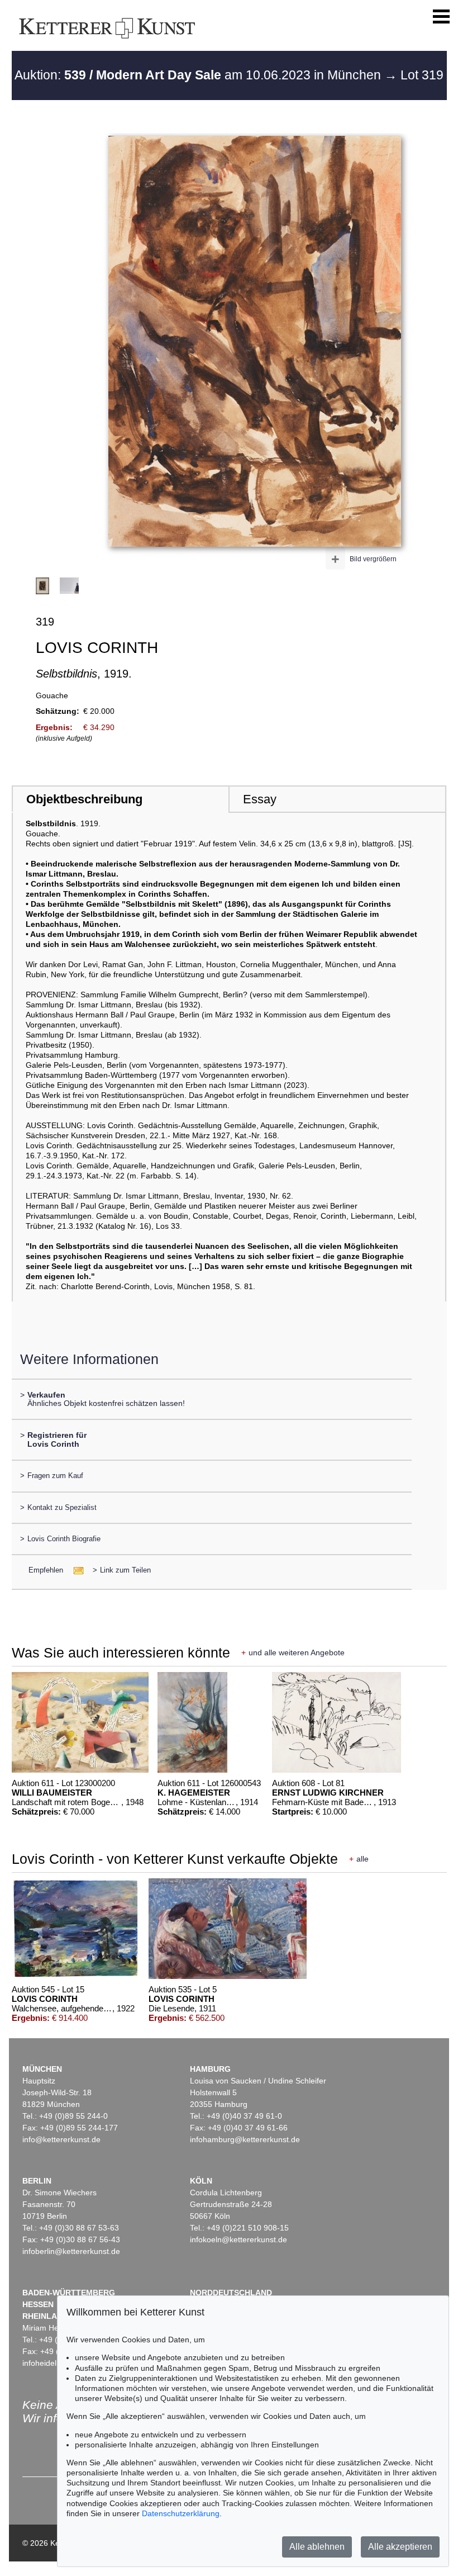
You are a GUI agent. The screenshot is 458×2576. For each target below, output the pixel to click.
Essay (260, 799)
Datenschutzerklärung (181, 2513)
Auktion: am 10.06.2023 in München (199, 75)
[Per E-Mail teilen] (75, 1570)
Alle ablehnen (317, 2547)
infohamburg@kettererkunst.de (245, 2139)
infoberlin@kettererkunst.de (71, 2251)
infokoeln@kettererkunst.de (238, 2239)
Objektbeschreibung (84, 799)
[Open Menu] (441, 17)
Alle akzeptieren (400, 2547)
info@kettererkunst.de (61, 2139)
